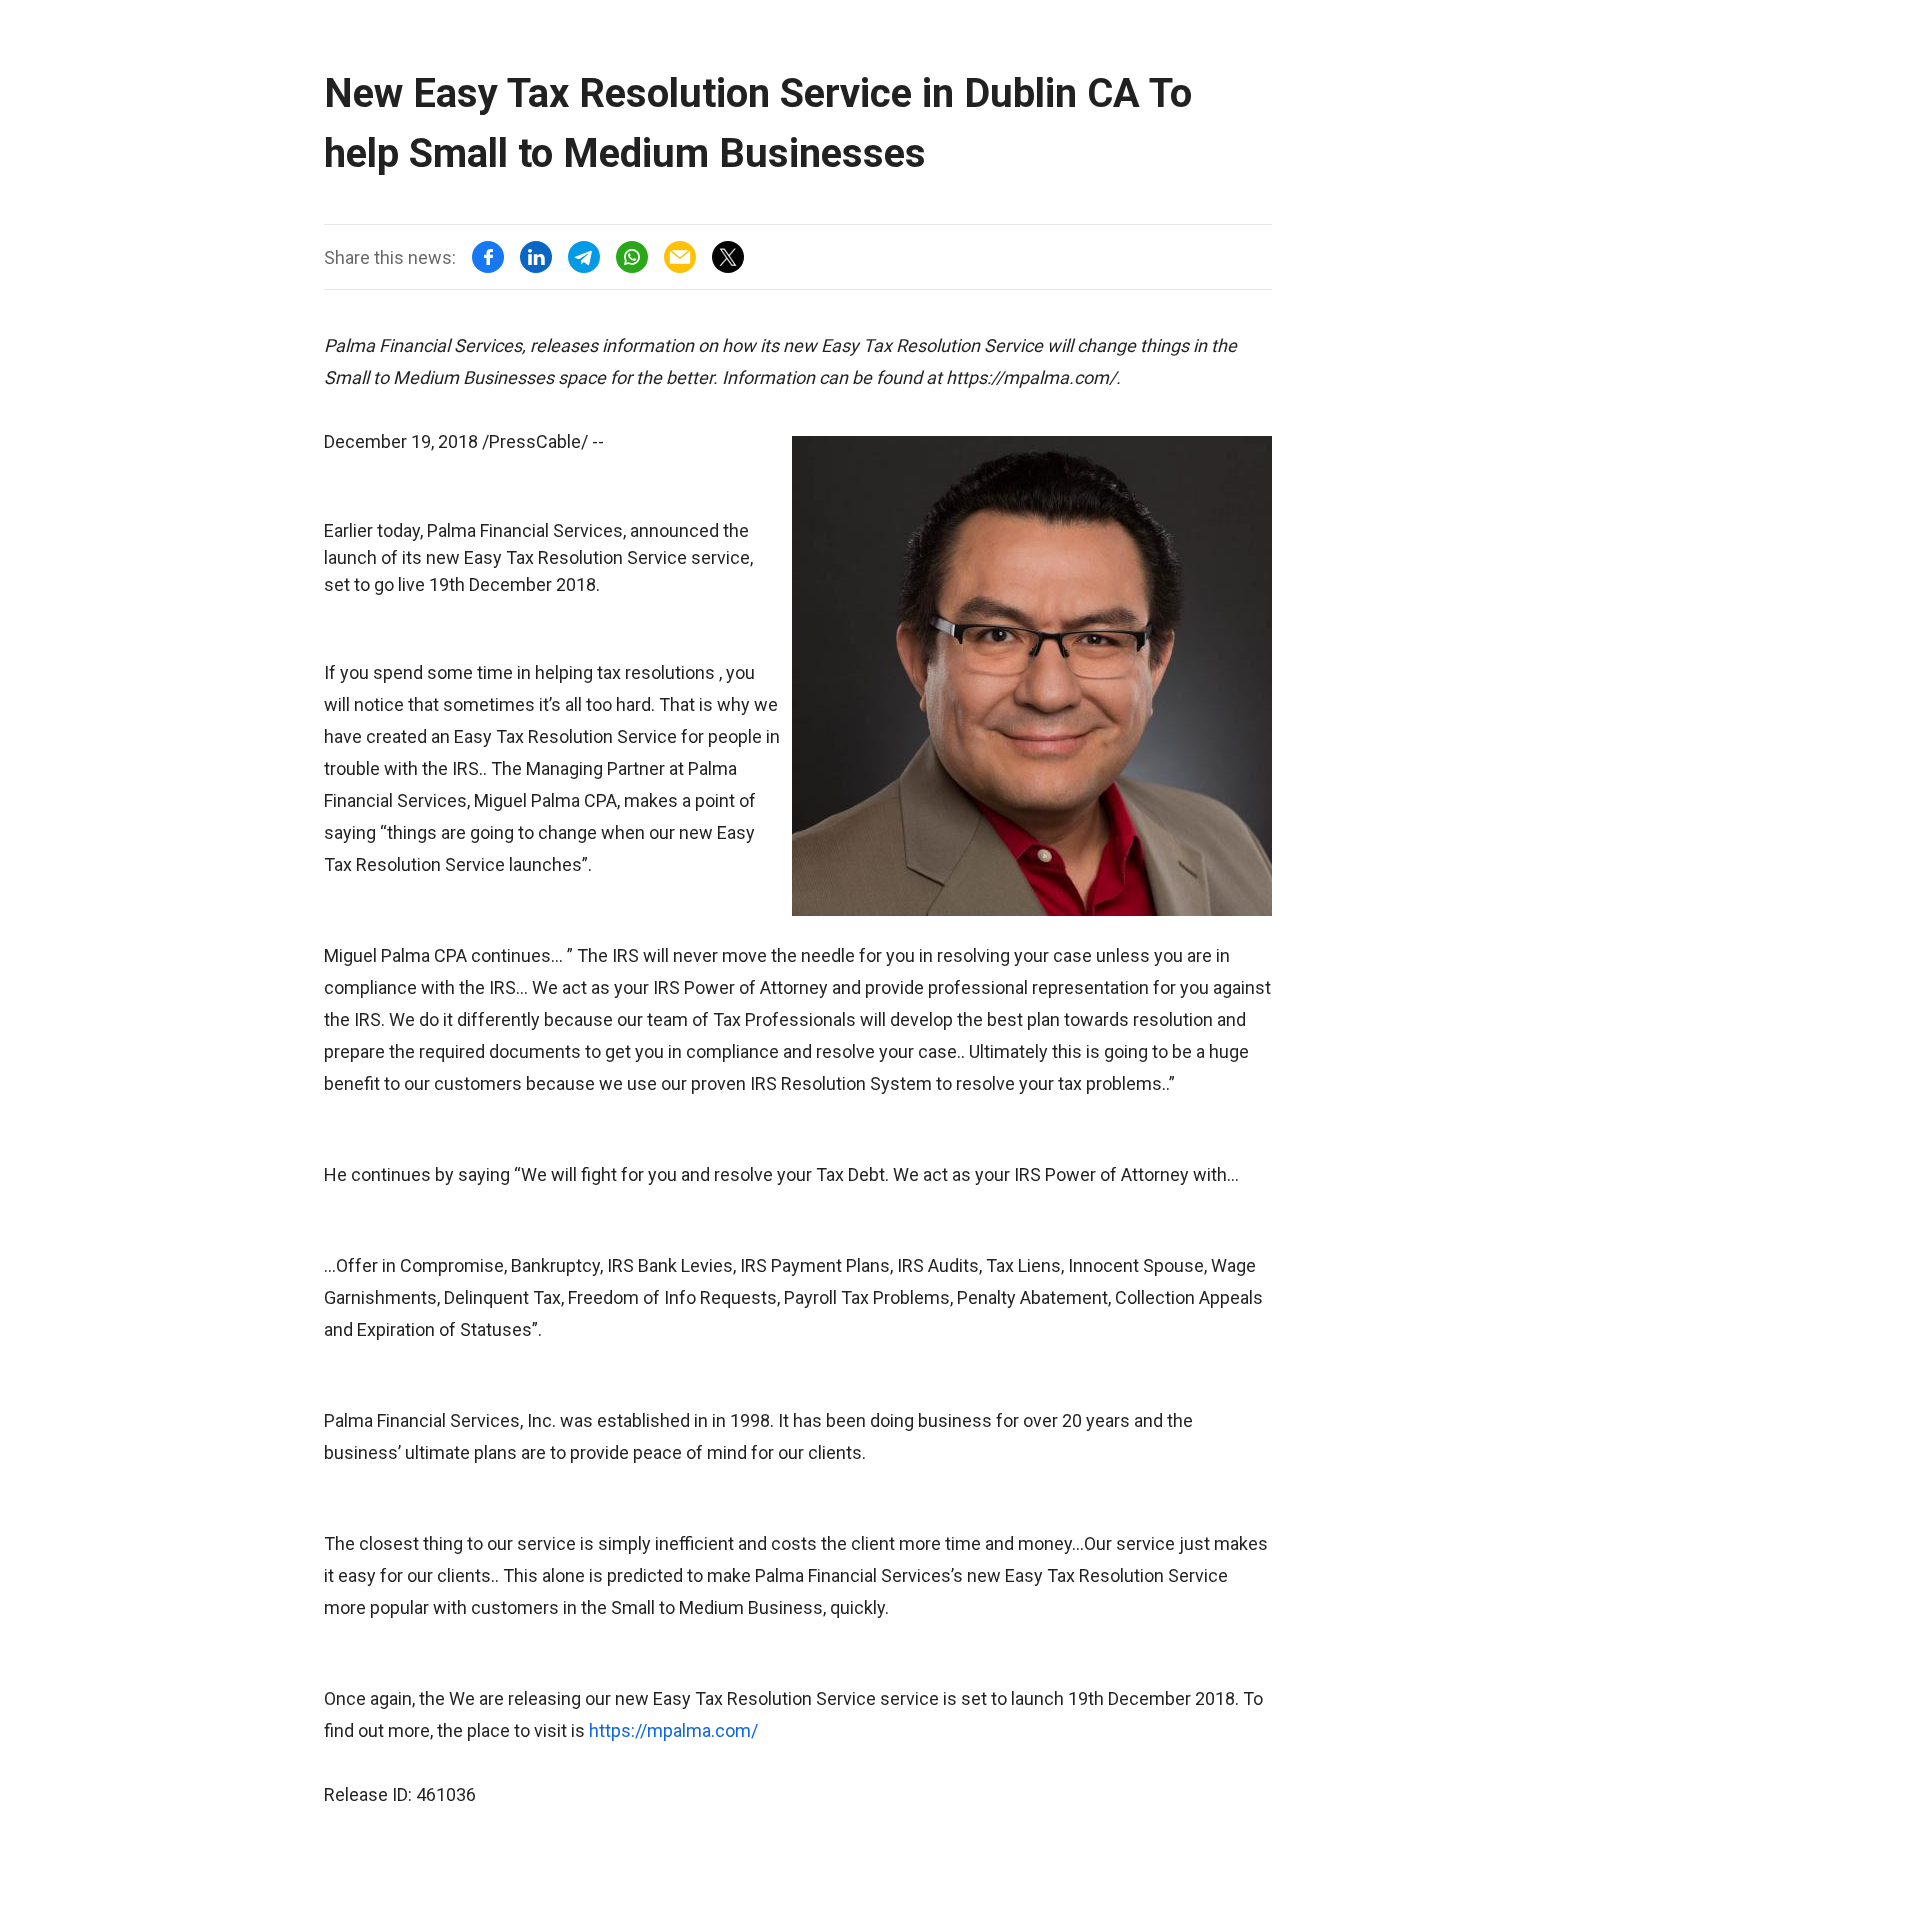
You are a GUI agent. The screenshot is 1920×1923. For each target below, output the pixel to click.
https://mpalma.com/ (673, 1730)
